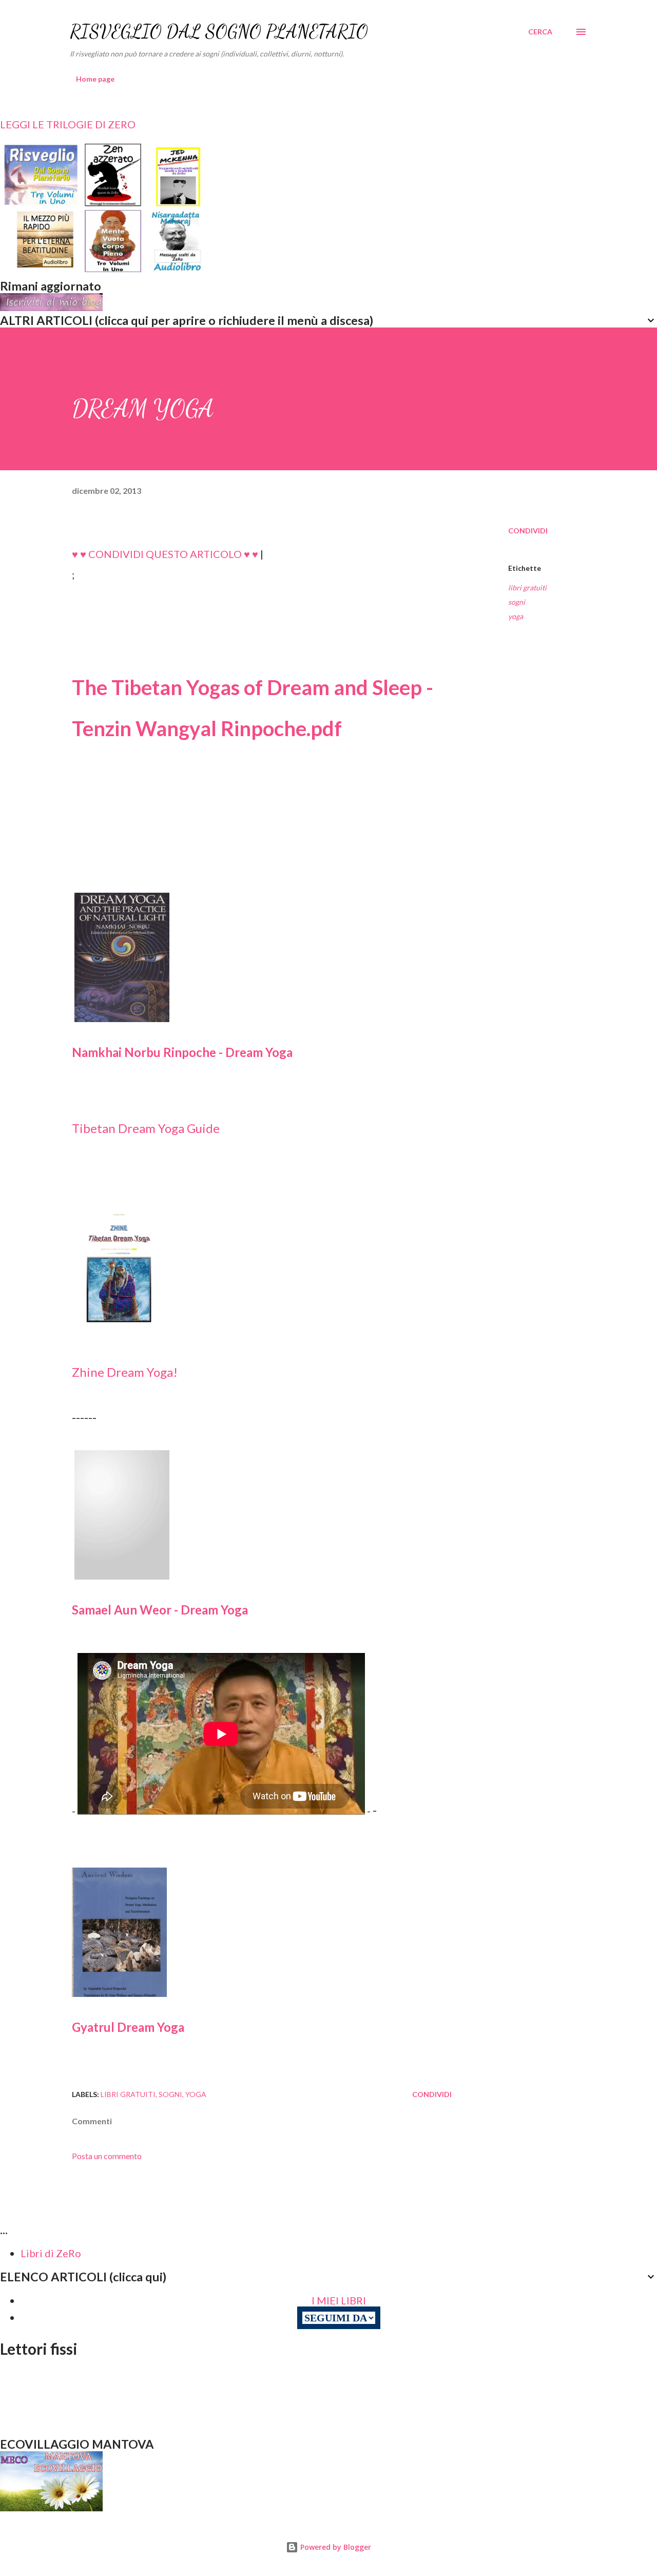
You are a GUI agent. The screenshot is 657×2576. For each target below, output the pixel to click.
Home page (95, 79)
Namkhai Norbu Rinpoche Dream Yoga (182, 1052)
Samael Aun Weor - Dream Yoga (160, 1610)
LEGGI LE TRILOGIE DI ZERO (68, 124)
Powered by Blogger (335, 2547)
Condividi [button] (528, 531)
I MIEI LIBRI (339, 2300)
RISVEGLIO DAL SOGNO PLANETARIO (219, 32)
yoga (516, 616)
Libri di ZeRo (51, 2253)
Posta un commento (107, 2156)
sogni (517, 602)
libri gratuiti (527, 588)
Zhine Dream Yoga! (125, 1372)
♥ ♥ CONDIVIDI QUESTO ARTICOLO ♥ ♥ (165, 554)
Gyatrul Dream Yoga (128, 2027)
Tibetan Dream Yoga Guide (146, 1128)
